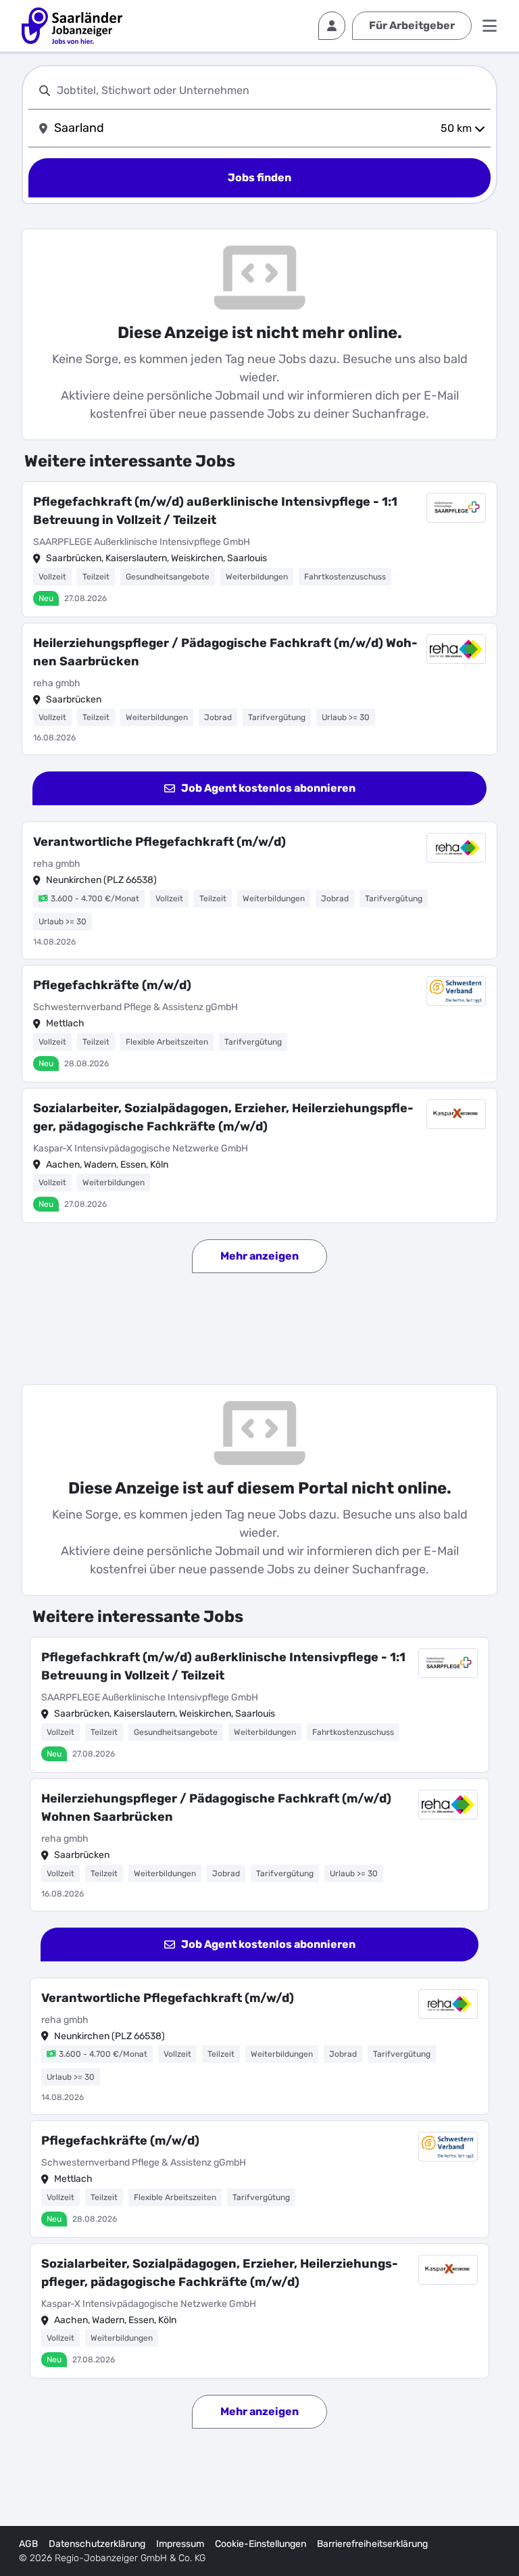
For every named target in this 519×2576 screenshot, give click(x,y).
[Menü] (490, 26)
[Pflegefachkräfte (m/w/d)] (259, 1024)
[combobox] (271, 90)
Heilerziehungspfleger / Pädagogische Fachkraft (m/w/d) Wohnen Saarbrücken (225, 652)
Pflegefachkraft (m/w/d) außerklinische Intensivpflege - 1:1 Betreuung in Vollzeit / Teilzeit (215, 511)
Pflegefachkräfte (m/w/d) (112, 985)
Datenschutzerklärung (97, 2544)
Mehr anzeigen (259, 1256)
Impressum (180, 2544)
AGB (28, 2544)
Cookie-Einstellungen (261, 2544)
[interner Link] (72, 26)
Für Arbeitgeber (412, 25)
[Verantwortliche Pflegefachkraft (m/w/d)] (259, 890)
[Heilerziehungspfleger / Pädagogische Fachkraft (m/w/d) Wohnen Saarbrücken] (259, 689)
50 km (456, 128)
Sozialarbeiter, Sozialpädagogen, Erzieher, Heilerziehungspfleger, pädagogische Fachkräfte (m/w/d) (223, 1117)
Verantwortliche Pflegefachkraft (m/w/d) (159, 842)
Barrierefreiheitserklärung (372, 2544)
